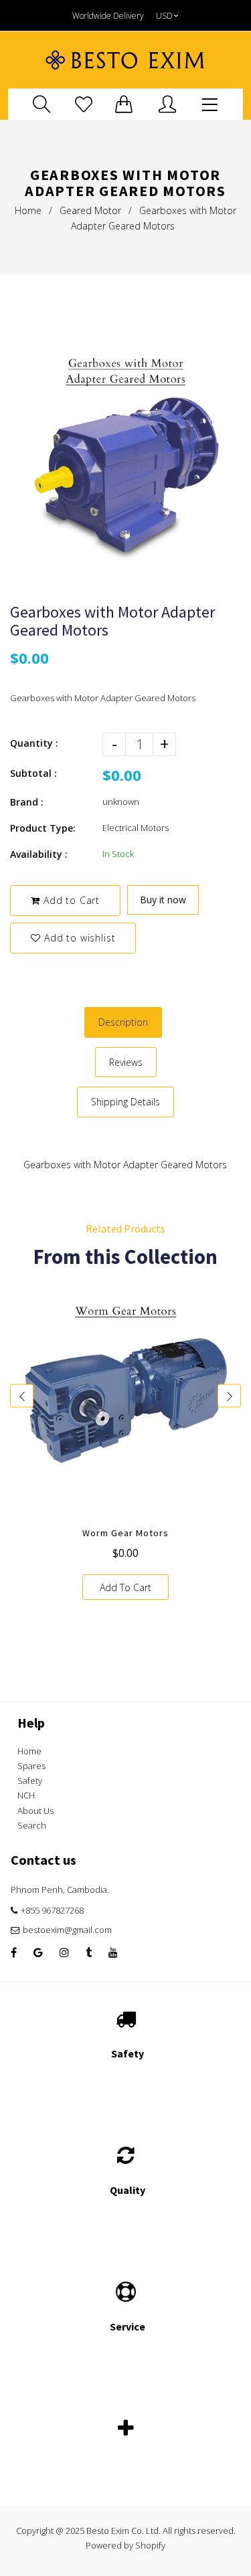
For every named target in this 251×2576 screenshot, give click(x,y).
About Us (35, 1811)
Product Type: (43, 828)
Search (32, 1825)
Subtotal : (33, 773)
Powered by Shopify (125, 2545)
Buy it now (163, 900)
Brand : (27, 802)
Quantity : (34, 743)
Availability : (39, 854)
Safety (30, 1780)
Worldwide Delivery (108, 16)
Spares (31, 1766)
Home (28, 210)
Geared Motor (90, 210)
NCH (26, 1795)
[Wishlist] (84, 104)
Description (123, 1022)
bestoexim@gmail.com (67, 1930)
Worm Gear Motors (125, 1533)
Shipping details (125, 1102)
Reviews (126, 1062)
